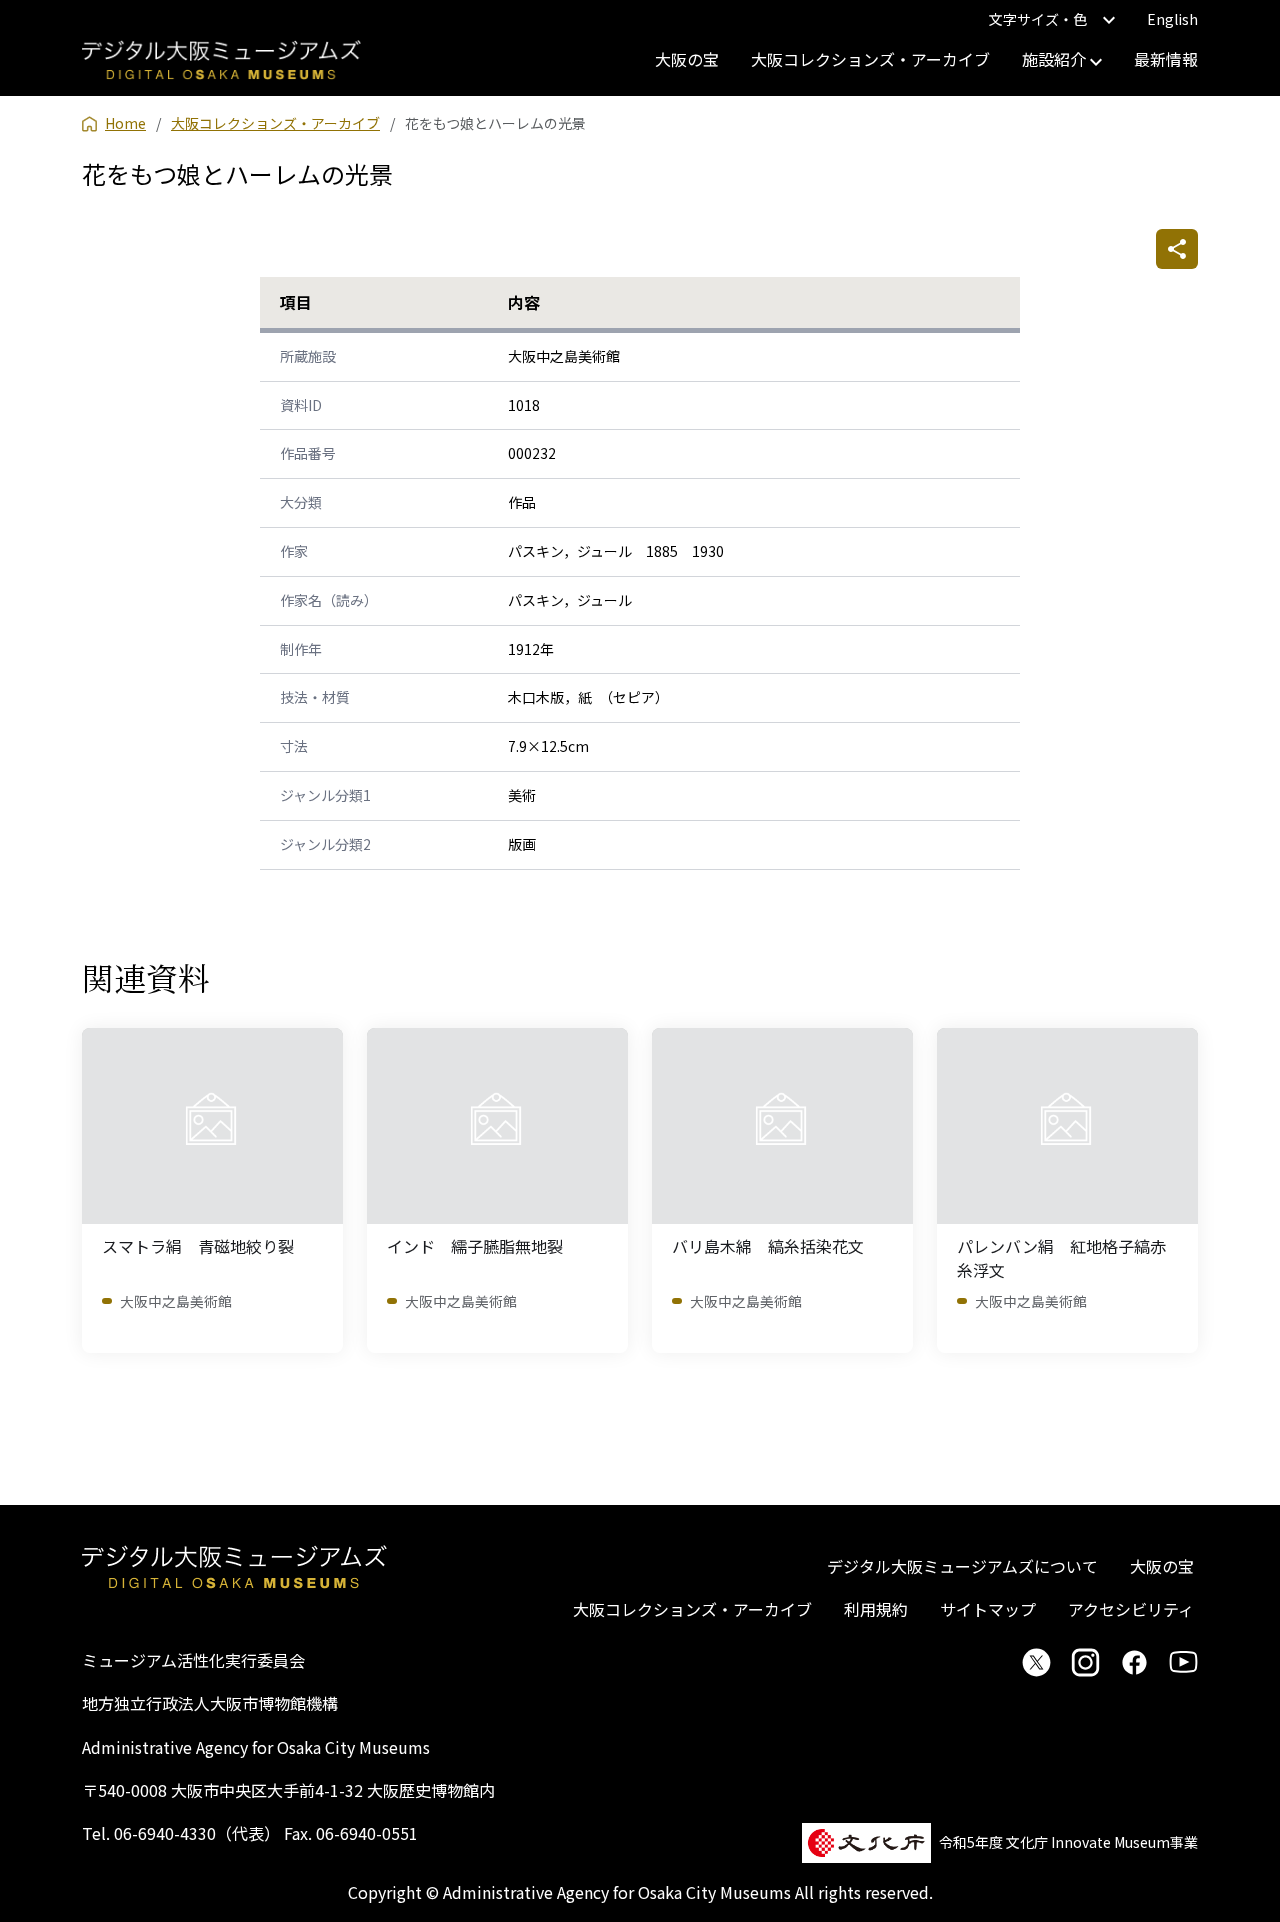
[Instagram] (1085, 1662)
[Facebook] (1134, 1662)
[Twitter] (1036, 1662)
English (1172, 19)
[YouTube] (1183, 1662)
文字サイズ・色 (1038, 19)
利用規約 (876, 1609)
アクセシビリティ (1131, 1609)
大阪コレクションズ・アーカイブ (870, 59)
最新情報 (1166, 59)
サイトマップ (988, 1609)
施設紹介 (1056, 59)
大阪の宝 (687, 59)
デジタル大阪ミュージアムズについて (962, 1566)
